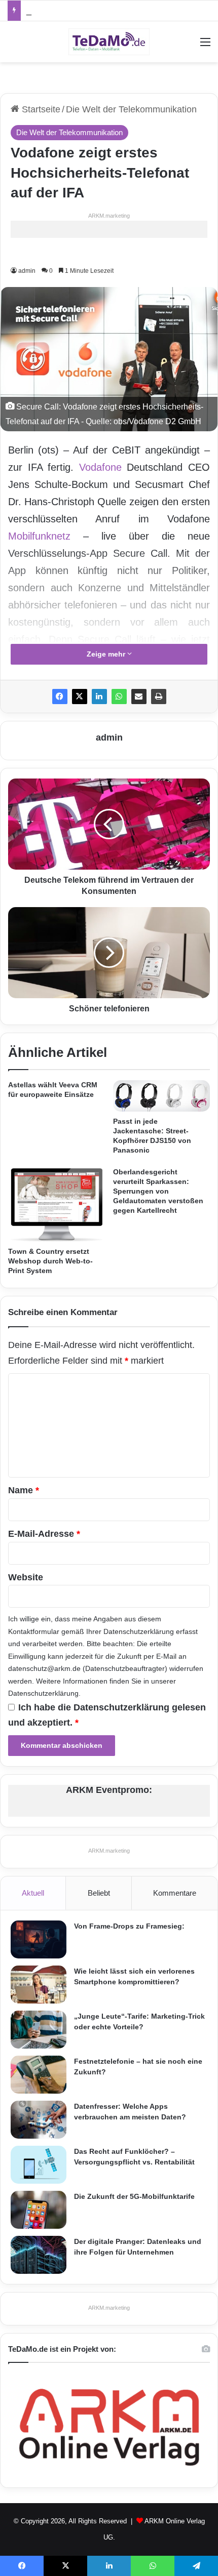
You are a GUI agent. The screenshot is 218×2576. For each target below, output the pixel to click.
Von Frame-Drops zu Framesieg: (129, 1926)
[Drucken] (159, 697)
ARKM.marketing (109, 216)
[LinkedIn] (99, 697)
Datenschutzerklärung (139, 1631)
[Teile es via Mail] (139, 697)
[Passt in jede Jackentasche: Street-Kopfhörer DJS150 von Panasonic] (161, 1096)
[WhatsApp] (119, 697)
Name (24, 1490)
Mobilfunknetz (39, 536)
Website (26, 1577)
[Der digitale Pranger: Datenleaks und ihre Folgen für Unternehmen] (39, 2255)
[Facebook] (60, 697)
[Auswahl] (205, 46)
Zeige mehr (107, 654)
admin (27, 271)
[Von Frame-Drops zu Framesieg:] (39, 1939)
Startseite (40, 109)
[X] (80, 697)
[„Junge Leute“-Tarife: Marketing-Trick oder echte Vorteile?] (39, 2030)
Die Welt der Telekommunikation (131, 109)
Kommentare (175, 1893)
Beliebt (99, 1893)
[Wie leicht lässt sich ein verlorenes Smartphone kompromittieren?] (39, 1985)
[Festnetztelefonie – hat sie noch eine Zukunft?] (39, 2075)
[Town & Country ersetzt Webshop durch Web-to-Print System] (57, 1204)
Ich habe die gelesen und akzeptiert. (107, 1715)
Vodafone (100, 467)
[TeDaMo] (109, 42)
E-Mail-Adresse (44, 1534)
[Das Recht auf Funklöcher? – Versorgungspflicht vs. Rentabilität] (39, 2165)
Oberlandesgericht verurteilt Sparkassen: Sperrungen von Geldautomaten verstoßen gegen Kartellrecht (158, 1191)
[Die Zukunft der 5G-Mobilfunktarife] (39, 2210)
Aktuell (33, 1893)
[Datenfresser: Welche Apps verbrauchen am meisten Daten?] (39, 2120)
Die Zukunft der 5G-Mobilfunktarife (134, 2196)
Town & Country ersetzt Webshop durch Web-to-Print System (50, 1261)
